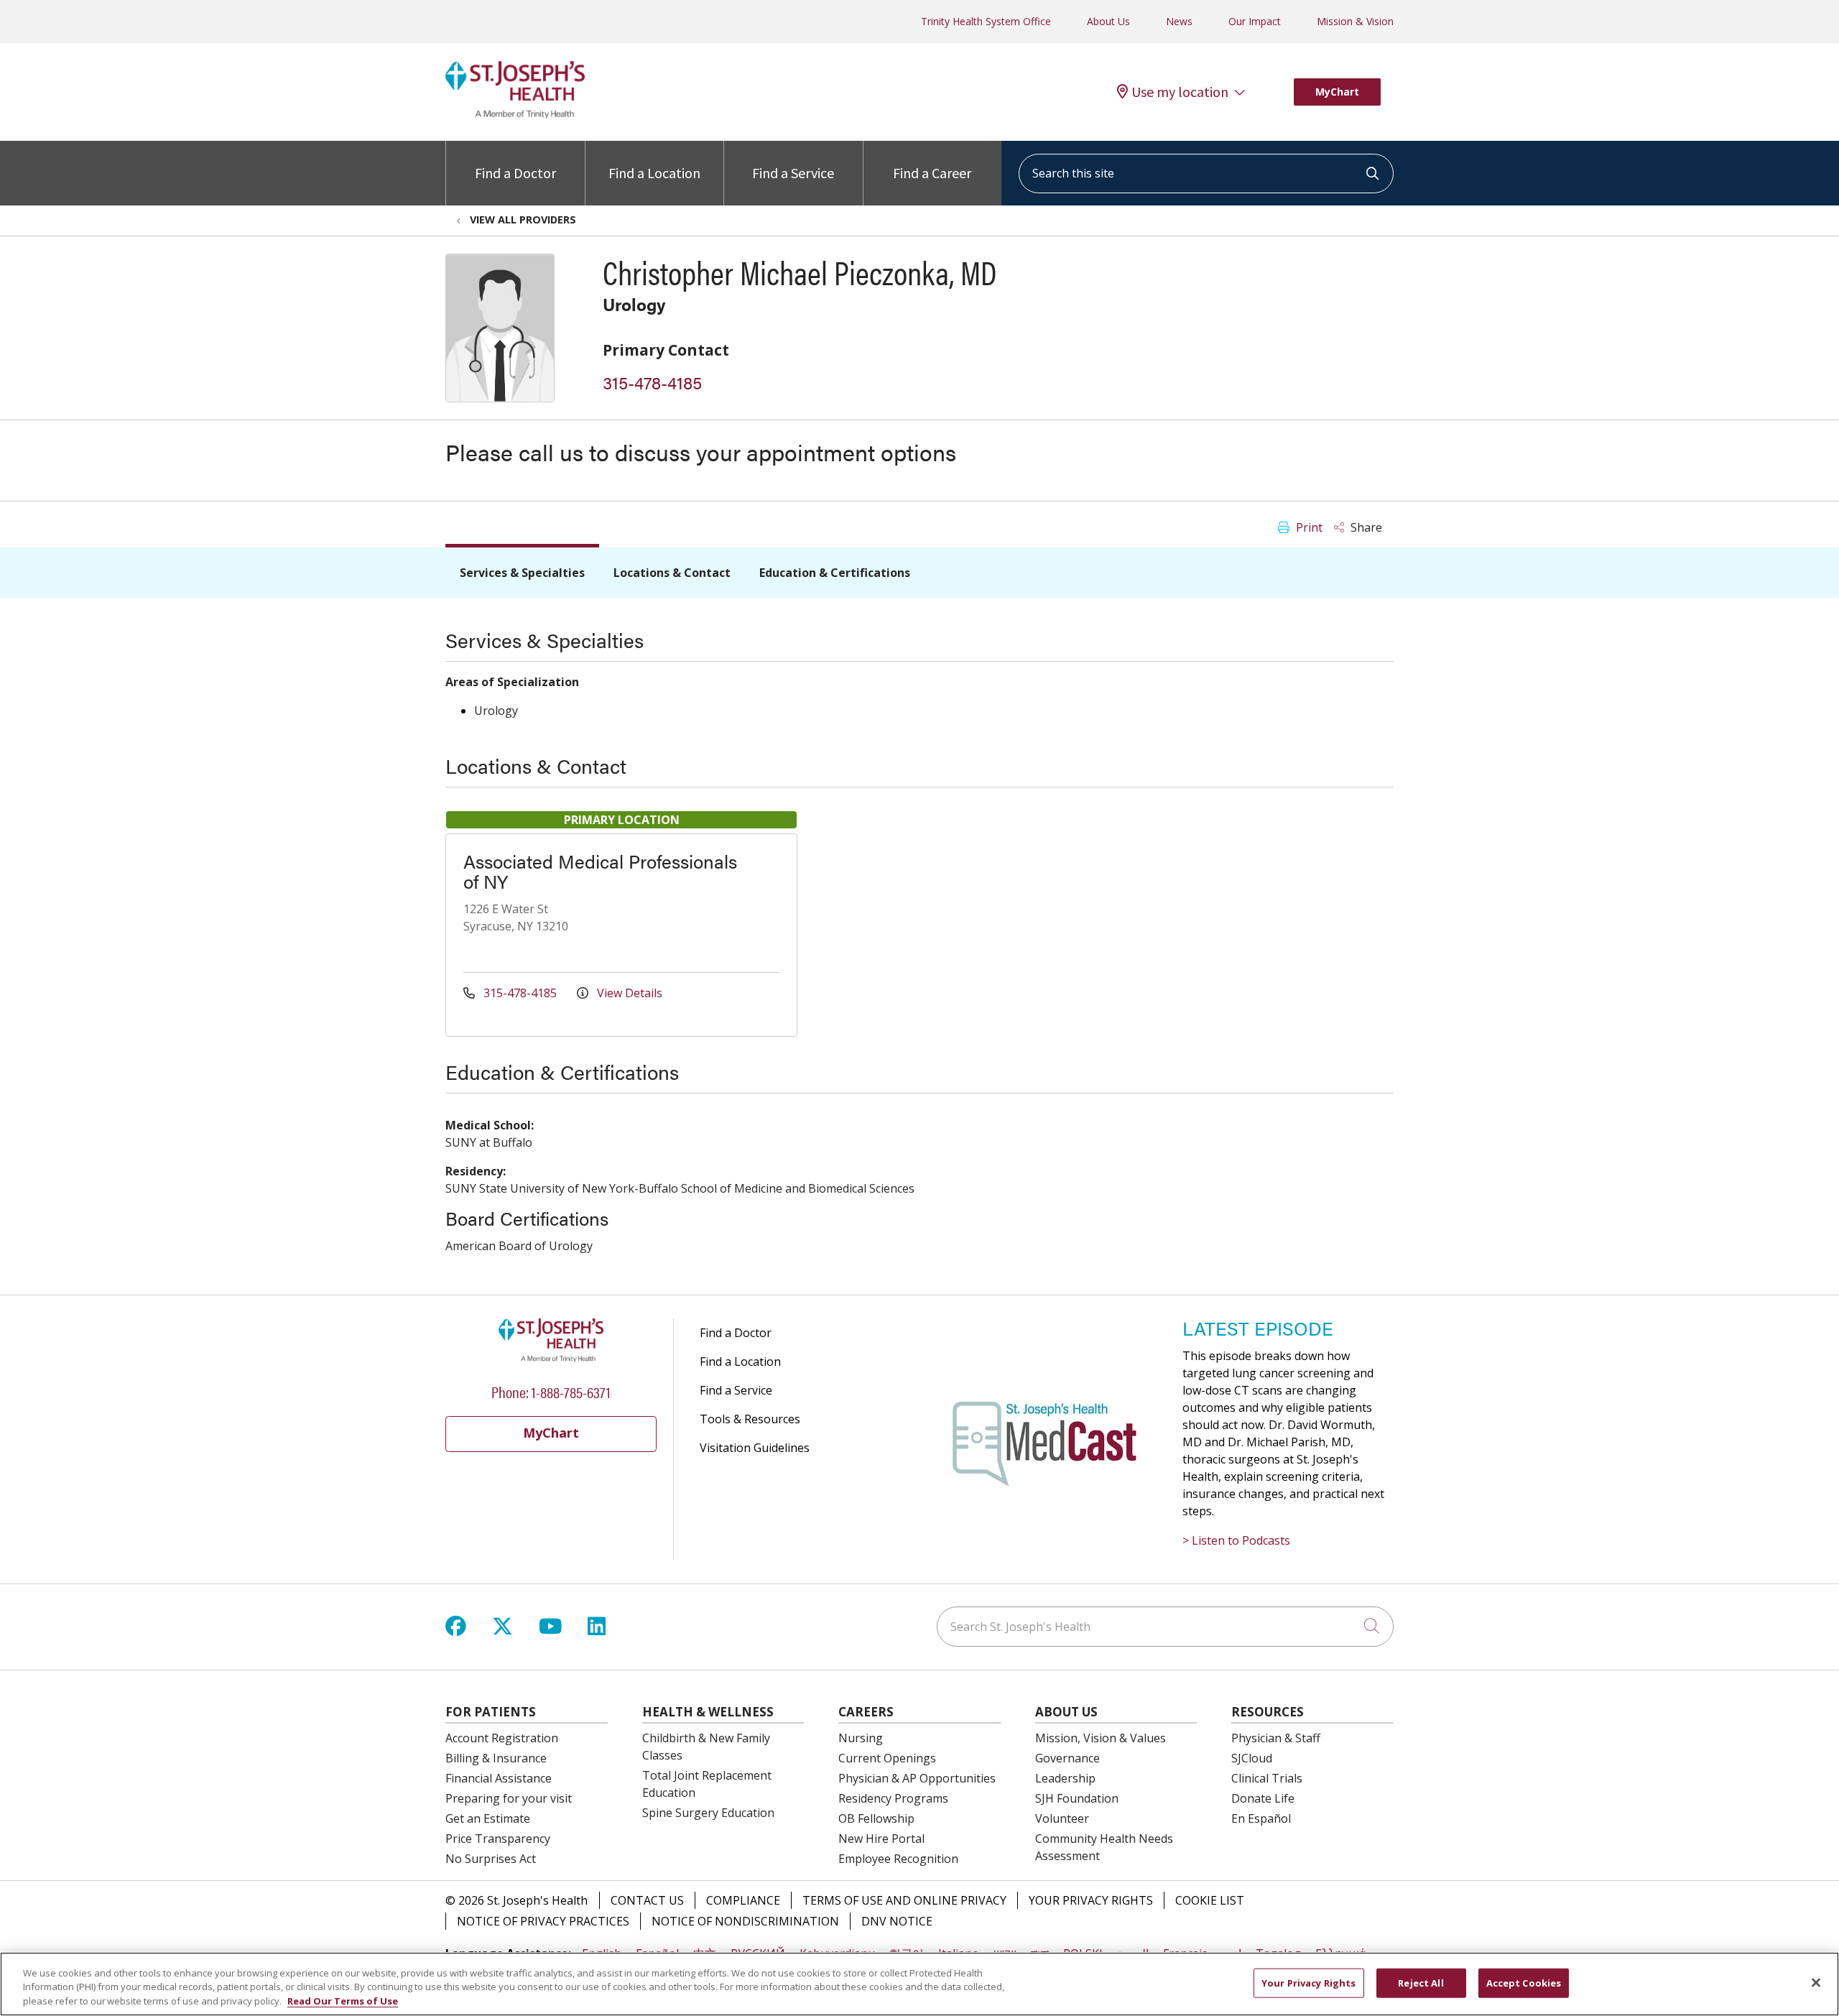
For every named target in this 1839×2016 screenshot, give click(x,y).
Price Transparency (498, 1839)
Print (1308, 527)
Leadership (1065, 1778)
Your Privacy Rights (1091, 1900)
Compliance (743, 1900)
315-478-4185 (652, 382)
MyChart (1337, 92)
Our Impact (1255, 21)
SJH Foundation (1077, 1798)
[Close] (1816, 1982)
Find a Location (654, 173)
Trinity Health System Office (986, 21)
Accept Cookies (1524, 1982)
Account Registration (502, 1738)
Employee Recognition (898, 1859)
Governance (1067, 1758)
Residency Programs (893, 1798)
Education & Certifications (835, 573)
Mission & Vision (1355, 21)
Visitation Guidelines (755, 1448)
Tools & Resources (750, 1419)
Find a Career (932, 173)
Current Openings (887, 1758)
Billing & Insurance (496, 1758)
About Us (1108, 21)
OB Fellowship (876, 1818)
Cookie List (1210, 1900)
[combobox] (1206, 174)
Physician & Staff (1276, 1738)
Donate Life (1263, 1798)
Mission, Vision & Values (1101, 1738)
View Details (628, 993)
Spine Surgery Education (708, 1813)
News (1179, 21)
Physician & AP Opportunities (917, 1778)
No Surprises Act (491, 1859)
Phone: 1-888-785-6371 (551, 1391)
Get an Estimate (488, 1818)
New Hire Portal (881, 1839)
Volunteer (1062, 1818)
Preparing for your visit (509, 1798)
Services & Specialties (522, 573)
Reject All (1421, 1982)
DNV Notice (897, 1921)
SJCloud (1252, 1758)
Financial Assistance (499, 1778)
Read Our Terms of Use (343, 2001)
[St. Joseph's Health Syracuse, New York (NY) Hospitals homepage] (515, 114)
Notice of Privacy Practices (543, 1921)
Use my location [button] (1180, 92)
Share (1365, 527)
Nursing (861, 1738)
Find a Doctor (515, 173)
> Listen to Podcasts (1236, 1540)
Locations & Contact (672, 573)
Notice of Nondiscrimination (745, 1921)
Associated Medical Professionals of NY (600, 871)
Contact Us (647, 1900)
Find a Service (793, 173)
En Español (1261, 1818)
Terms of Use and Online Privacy (904, 1900)
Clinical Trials (1267, 1778)
